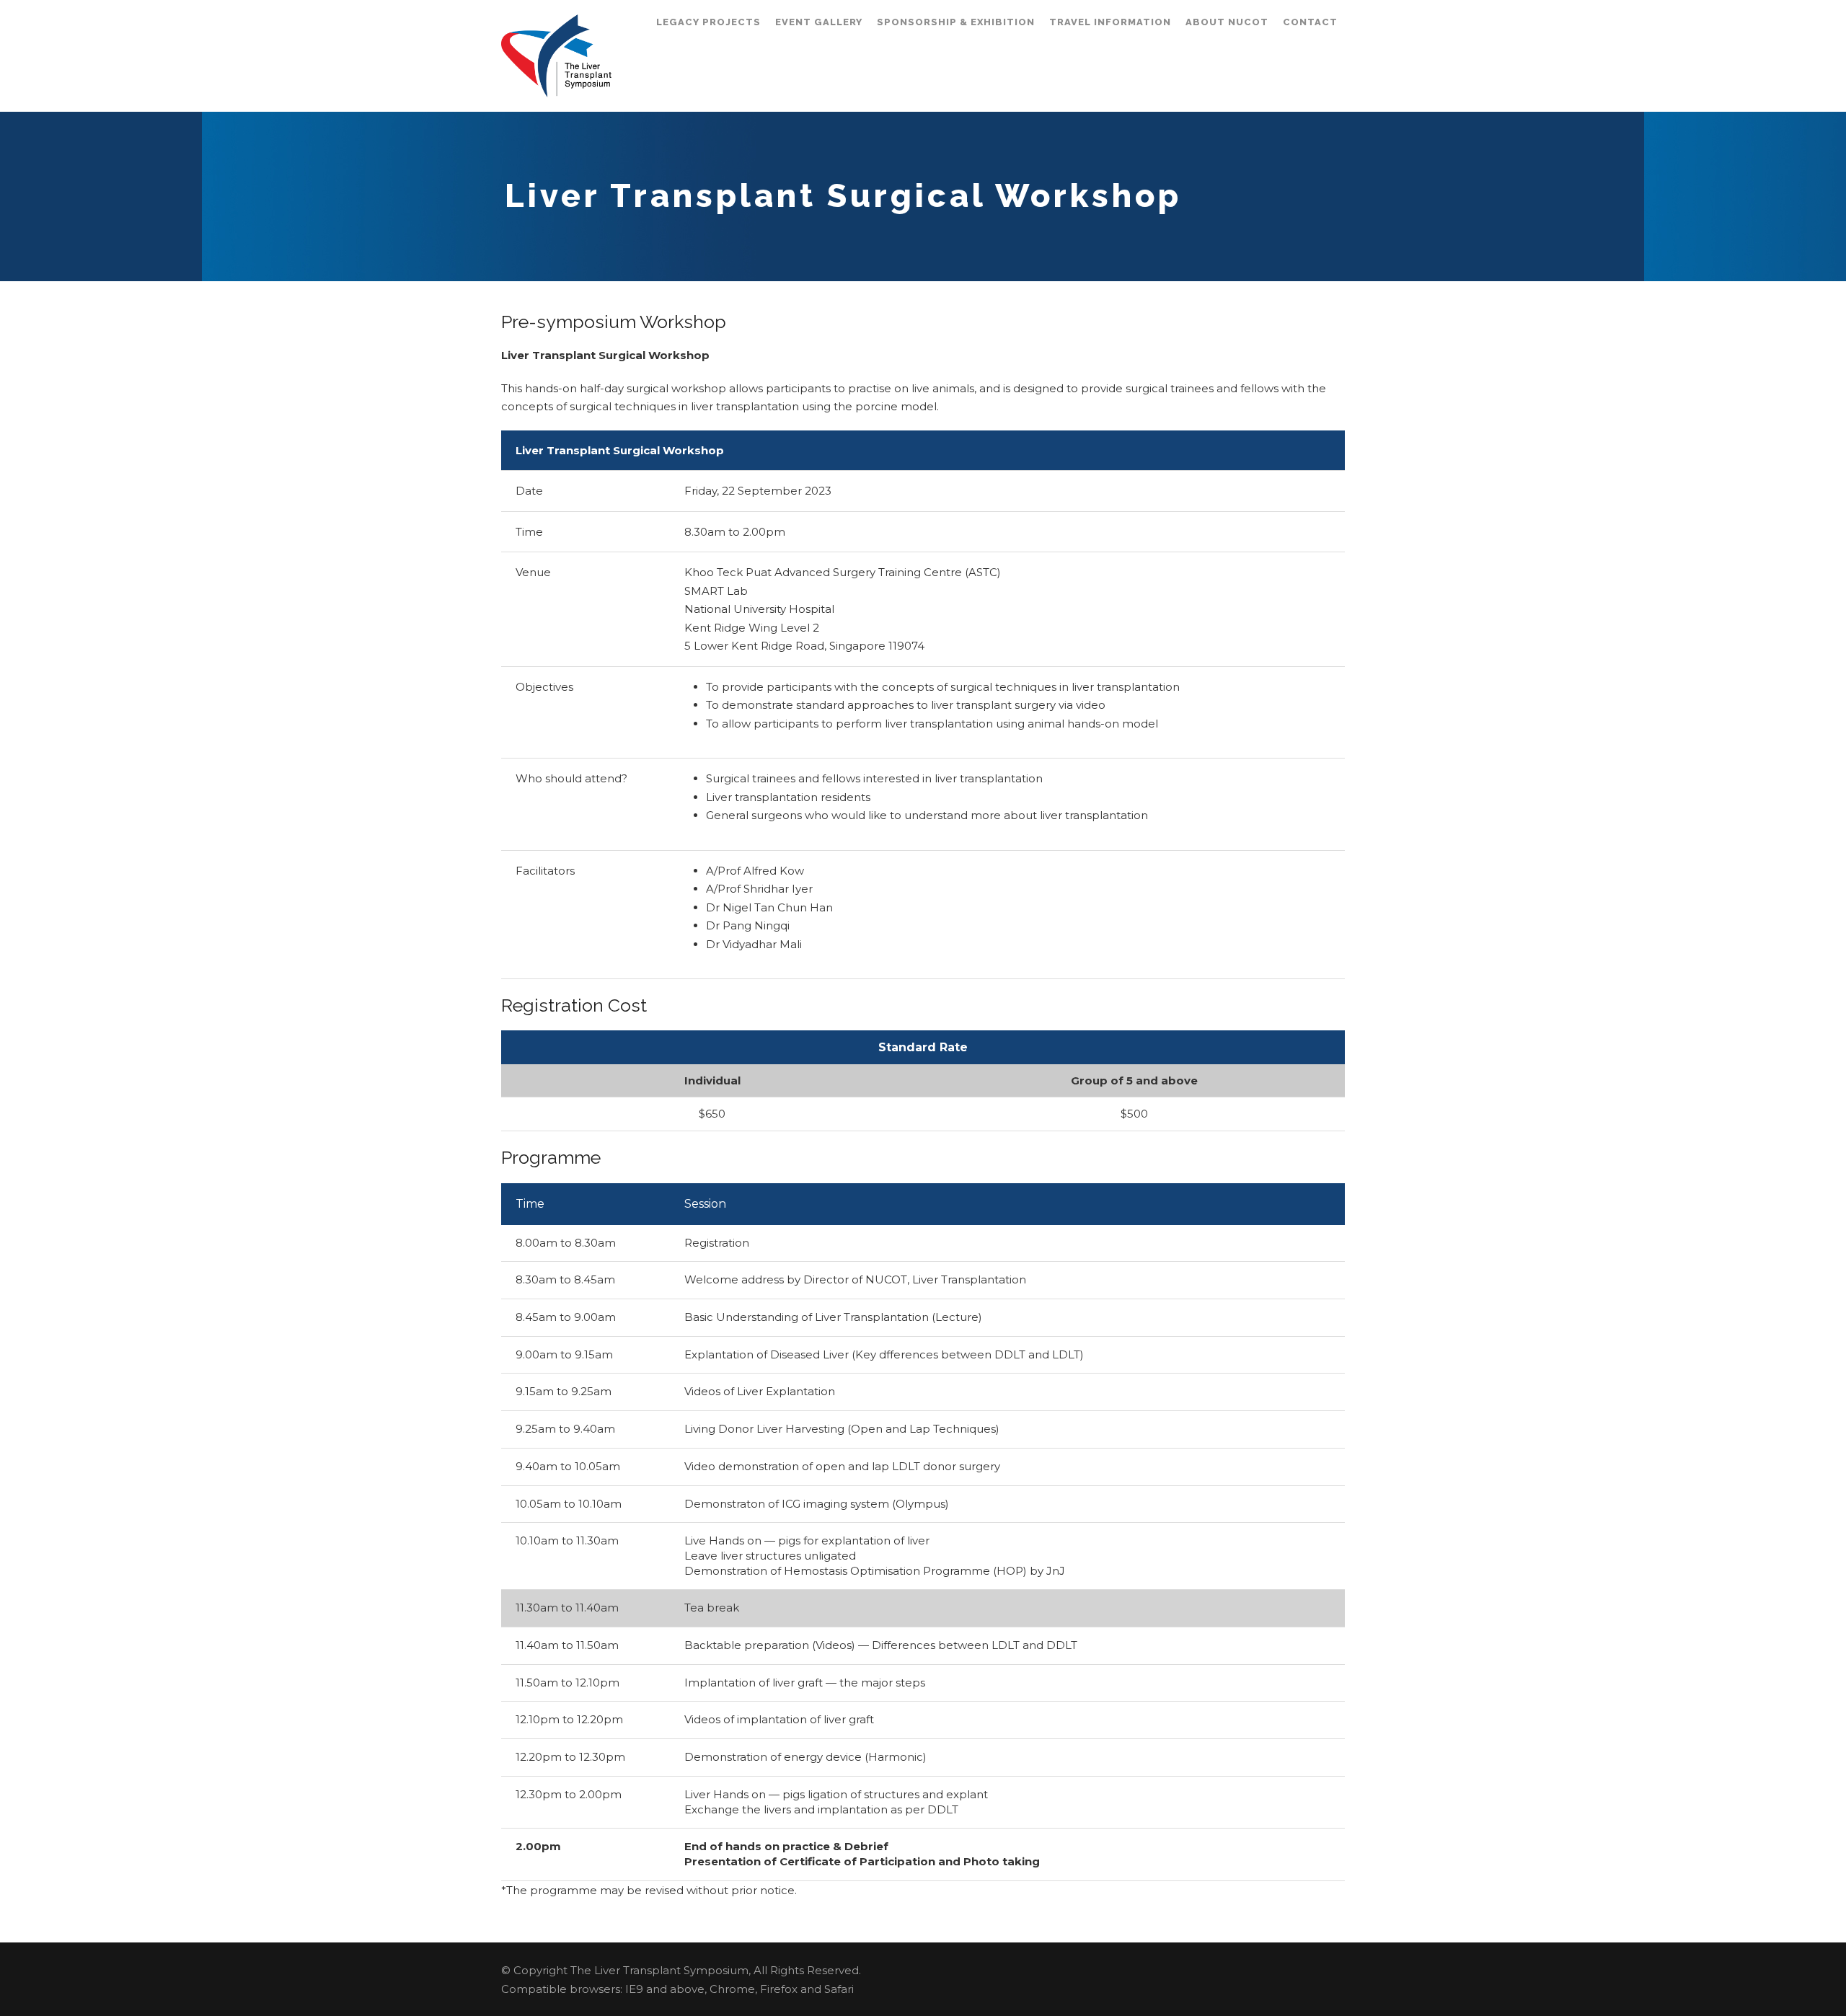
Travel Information (1110, 22)
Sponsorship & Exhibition (956, 22)
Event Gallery (819, 22)
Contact (1310, 22)
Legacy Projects (708, 22)
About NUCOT (1227, 22)
